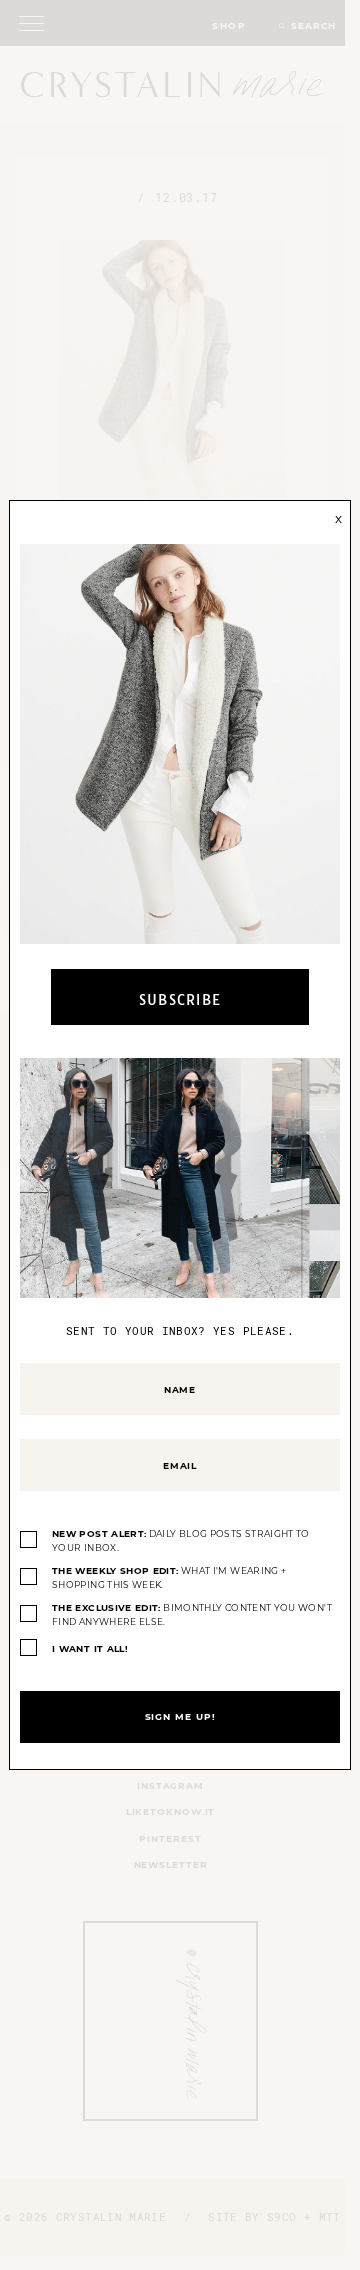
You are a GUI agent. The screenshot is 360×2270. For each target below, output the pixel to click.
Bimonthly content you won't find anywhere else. (192, 1614)
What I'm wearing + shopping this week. (169, 1577)
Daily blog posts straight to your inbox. (181, 1540)
